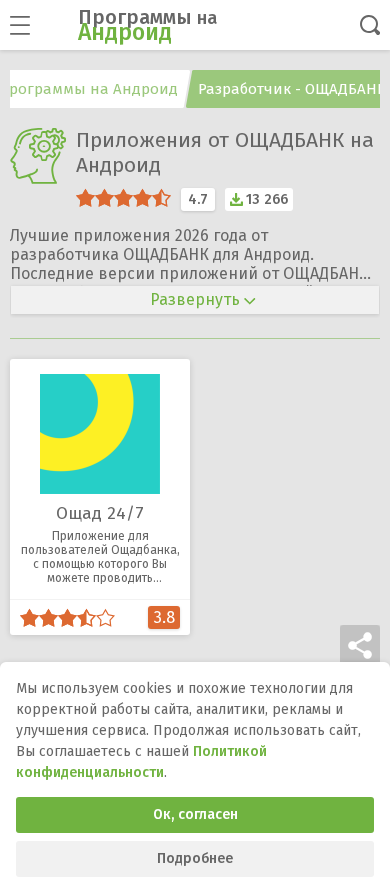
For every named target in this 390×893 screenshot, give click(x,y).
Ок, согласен (195, 814)
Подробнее (195, 858)
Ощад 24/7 (100, 513)
